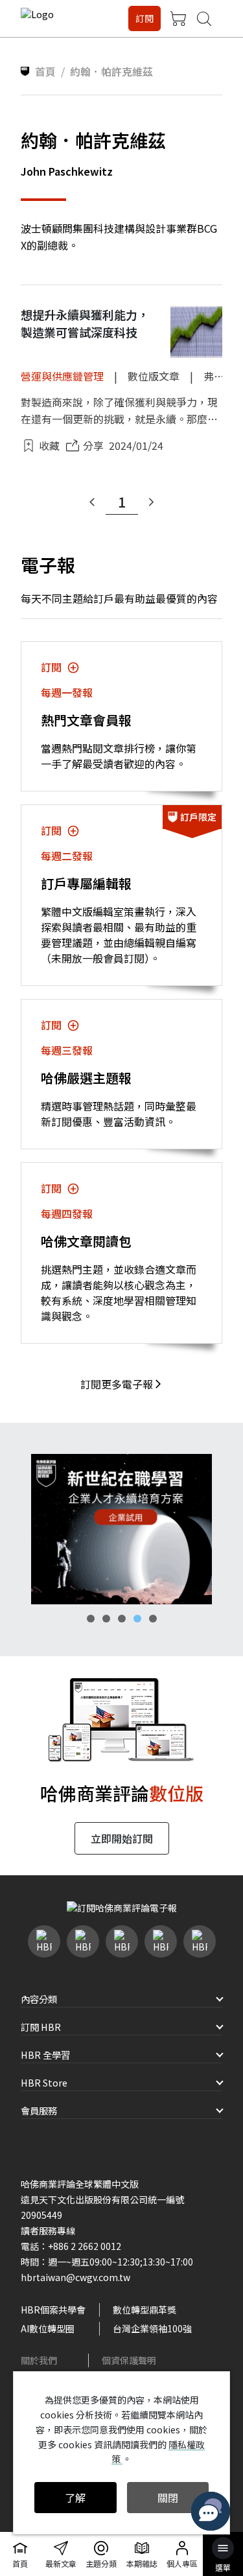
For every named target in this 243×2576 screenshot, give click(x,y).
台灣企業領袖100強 (152, 2328)
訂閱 (145, 18)
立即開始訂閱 (122, 1838)
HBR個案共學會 (53, 2310)
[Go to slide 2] (106, 1619)
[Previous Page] (92, 502)
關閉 (168, 2498)
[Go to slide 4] (137, 1619)
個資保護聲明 (129, 2360)
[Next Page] (152, 502)
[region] (121, 1529)
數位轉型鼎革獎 (145, 2310)
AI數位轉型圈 (48, 2328)
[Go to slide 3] (122, 1619)
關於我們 (39, 2360)
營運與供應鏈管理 (62, 376)
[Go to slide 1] (91, 1619)
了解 (75, 2498)
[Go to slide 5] (153, 1619)
